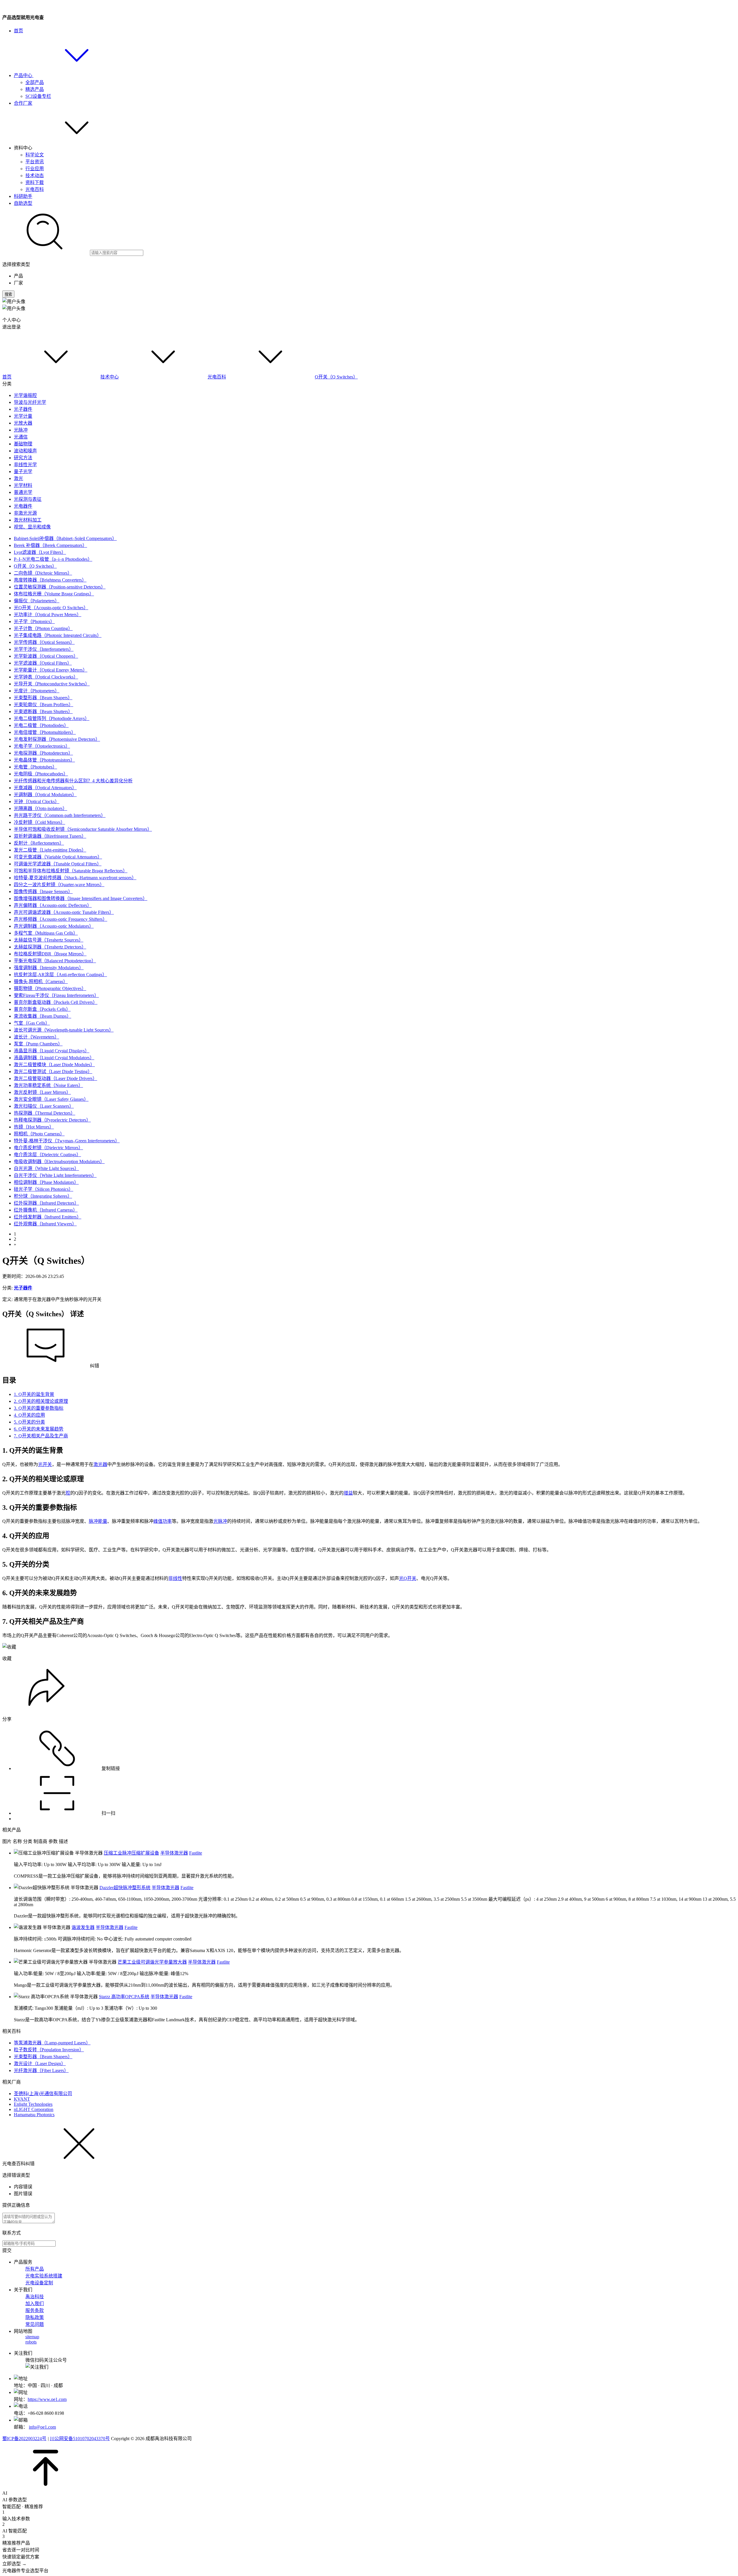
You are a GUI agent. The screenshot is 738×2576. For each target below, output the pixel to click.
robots (31, 2342)
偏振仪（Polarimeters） (37, 601)
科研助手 (23, 196)
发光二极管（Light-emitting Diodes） (50, 850)
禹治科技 (35, 2297)
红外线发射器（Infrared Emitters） (48, 1217)
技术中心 (110, 377)
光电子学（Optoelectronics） (42, 746)
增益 (348, 1493)
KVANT (22, 2099)
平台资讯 (35, 162)
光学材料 (23, 485)
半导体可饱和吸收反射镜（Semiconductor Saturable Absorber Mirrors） (83, 829)
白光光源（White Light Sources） (46, 1168)
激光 (18, 478)
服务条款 (35, 2310)
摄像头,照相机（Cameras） (41, 982)
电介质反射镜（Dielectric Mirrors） (48, 1148)
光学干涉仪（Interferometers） (44, 649)
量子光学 (23, 471)
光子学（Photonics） (34, 621)
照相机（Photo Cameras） (39, 1134)
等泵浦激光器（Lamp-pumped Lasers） (52, 2043)
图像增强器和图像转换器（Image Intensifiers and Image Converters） (81, 898)
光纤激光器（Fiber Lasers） (41, 2070)
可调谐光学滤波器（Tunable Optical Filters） (58, 864)
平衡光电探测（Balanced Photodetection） (55, 961)
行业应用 (35, 169)
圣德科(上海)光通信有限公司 (43, 2094)
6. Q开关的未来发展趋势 (39, 1429)
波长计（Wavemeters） (36, 1037)
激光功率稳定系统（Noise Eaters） (48, 1085)
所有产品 (35, 2269)
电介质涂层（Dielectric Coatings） (47, 1155)
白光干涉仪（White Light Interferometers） (55, 1175)
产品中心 (24, 75)
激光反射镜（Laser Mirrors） (42, 1092)
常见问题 (35, 2324)
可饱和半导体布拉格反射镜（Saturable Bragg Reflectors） (71, 871)
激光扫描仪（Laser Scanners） (44, 1106)
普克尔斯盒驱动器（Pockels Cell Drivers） (56, 1002)
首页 (18, 31)
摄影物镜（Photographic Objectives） (50, 988)
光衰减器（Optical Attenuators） (45, 788)
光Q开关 (408, 1578)
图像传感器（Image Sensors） (43, 892)
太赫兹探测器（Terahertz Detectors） (50, 947)
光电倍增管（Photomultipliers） (45, 732)
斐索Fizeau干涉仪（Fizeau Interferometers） (56, 995)
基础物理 (23, 444)
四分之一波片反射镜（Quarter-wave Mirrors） (59, 885)
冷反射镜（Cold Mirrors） (39, 822)
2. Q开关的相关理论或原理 (41, 1401)
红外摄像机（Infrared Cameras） (46, 1210)
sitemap (32, 2337)
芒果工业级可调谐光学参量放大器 (152, 1962)
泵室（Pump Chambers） (38, 1044)
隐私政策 (35, 2317)
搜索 (8, 294)
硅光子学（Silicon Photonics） (44, 1189)
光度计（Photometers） (37, 691)
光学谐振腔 (25, 395)
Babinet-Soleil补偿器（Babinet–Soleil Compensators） (65, 538)
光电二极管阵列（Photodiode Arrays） (52, 718)
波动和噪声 (25, 451)
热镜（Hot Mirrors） (34, 1127)
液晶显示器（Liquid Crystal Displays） (52, 1051)
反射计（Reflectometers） (39, 843)
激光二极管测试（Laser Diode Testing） (53, 1072)
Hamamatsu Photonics (34, 2115)
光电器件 (23, 506)
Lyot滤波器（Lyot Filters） (40, 552)
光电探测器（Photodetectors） (43, 753)
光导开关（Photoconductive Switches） (52, 684)
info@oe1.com (42, 2427)
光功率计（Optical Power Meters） (48, 615)
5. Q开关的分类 (29, 1422)
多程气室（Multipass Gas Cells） (46, 933)
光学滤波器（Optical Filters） (43, 663)
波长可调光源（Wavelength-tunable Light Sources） (64, 1030)
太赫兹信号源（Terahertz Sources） (49, 940)
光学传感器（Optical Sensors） (44, 642)
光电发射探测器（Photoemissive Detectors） (57, 739)
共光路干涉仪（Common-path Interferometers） (60, 815)
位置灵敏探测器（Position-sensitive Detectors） (60, 587)
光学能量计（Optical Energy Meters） (51, 670)
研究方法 (23, 458)
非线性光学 (25, 465)
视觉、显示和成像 (32, 527)
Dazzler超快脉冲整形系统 (125, 1888)
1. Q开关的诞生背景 (34, 1394)
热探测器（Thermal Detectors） (45, 1113)
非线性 (175, 1578)
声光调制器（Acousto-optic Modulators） (54, 926)
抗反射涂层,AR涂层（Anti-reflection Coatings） (60, 975)
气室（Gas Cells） (32, 1023)
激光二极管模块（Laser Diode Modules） (54, 1065)
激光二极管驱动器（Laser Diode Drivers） (55, 1078)
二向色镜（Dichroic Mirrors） (43, 573)
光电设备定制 (39, 2283)
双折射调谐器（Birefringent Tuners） (50, 836)
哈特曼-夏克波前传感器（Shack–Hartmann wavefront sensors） (75, 878)
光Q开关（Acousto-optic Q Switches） (51, 608)
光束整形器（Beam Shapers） (43, 698)
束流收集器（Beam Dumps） (43, 1016)
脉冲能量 (98, 1521)
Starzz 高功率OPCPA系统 (124, 1997)
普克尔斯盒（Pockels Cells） (42, 1009)
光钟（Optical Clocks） (37, 802)
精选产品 (35, 89)
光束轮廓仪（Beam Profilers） (44, 705)
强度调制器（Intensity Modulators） (49, 968)
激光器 (100, 1464)
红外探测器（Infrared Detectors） (46, 1203)
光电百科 (35, 189)
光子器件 (23, 409)
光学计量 (23, 416)
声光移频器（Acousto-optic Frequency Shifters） (61, 919)
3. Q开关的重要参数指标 (39, 1408)
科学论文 (35, 155)
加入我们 (35, 2304)
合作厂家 (23, 103)
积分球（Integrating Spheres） (43, 1196)
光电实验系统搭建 (44, 2276)
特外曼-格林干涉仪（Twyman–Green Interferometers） (67, 1141)
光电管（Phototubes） (35, 767)
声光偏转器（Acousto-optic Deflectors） (53, 905)
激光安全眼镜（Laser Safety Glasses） (51, 1099)
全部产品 (35, 82)
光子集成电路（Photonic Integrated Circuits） (58, 635)
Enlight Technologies (33, 2104)
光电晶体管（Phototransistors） (44, 760)
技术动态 (35, 176)
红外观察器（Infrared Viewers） (45, 1224)
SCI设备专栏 (38, 96)
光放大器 (23, 423)
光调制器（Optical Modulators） (45, 795)
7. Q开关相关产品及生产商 (41, 1436)
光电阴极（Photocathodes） (41, 774)
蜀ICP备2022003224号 (24, 2439)
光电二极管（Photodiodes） (41, 725)
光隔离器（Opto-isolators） (41, 808)
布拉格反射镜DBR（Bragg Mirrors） (50, 954)
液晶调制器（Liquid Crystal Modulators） (54, 1058)
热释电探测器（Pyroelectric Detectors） (52, 1120)
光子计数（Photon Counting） (43, 628)
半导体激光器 (174, 1853)
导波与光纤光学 (30, 402)
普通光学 (23, 492)
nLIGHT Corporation (34, 2109)
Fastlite (196, 1853)
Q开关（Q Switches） (336, 377)
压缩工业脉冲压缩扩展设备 (131, 1853)
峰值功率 (163, 1521)
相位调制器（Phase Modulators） (46, 1182)
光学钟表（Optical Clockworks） (46, 677)
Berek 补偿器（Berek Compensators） (50, 545)
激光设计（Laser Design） (40, 2064)
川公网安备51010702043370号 (80, 2439)
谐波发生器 (83, 1927)
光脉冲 (21, 430)
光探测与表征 (28, 499)
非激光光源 (25, 513)
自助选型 (23, 203)
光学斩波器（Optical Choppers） (46, 656)
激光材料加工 (28, 520)
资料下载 (35, 182)
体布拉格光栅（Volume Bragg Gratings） (54, 594)
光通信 (21, 437)
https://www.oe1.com (47, 2399)
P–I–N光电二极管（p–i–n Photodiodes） (53, 559)
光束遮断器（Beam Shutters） (43, 712)
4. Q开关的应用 (29, 1415)
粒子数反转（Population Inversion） (49, 2050)
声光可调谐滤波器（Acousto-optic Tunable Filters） (64, 912)
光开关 (45, 1464)
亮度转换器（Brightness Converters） (50, 580)
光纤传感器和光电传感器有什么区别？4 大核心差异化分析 (73, 781)
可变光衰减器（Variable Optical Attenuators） (58, 857)
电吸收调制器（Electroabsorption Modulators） (59, 1162)
